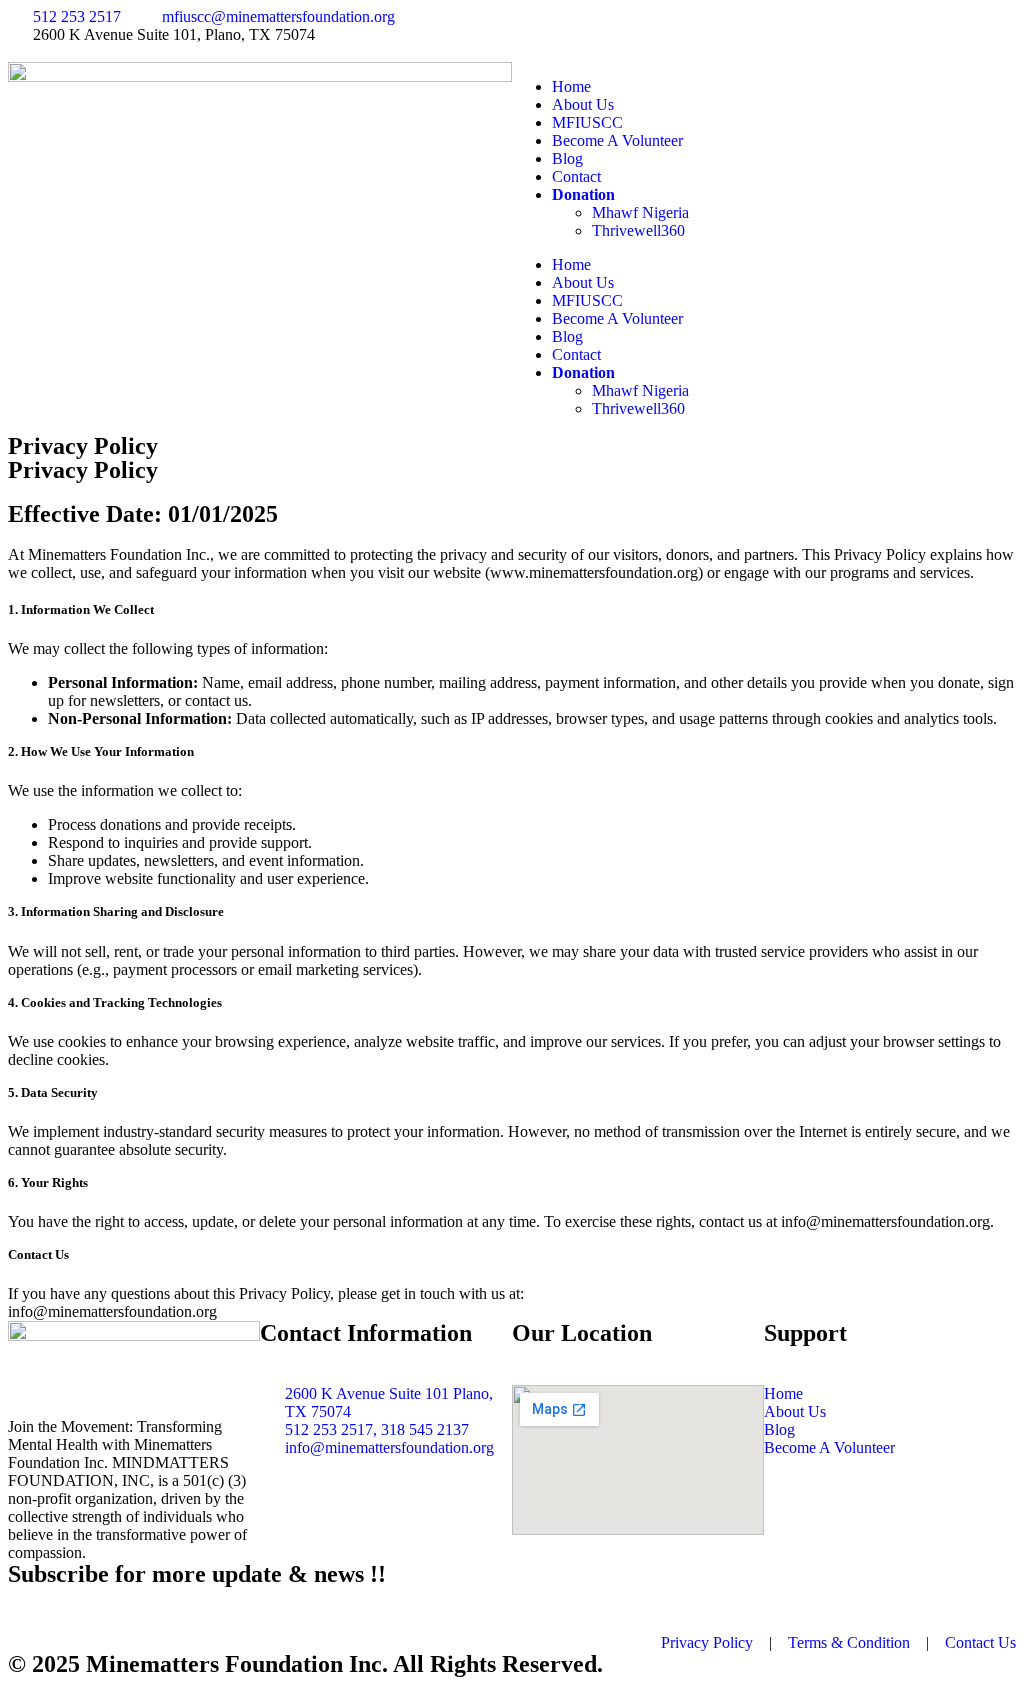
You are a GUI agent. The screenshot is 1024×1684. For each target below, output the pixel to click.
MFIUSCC (587, 122)
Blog (567, 158)
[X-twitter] (591, 33)
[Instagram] (645, 33)
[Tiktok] (753, 33)
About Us (583, 104)
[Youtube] (699, 33)
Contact (576, 176)
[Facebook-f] (537, 33)
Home (571, 86)
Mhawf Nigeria (640, 212)
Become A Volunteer (617, 140)
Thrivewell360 (638, 230)
